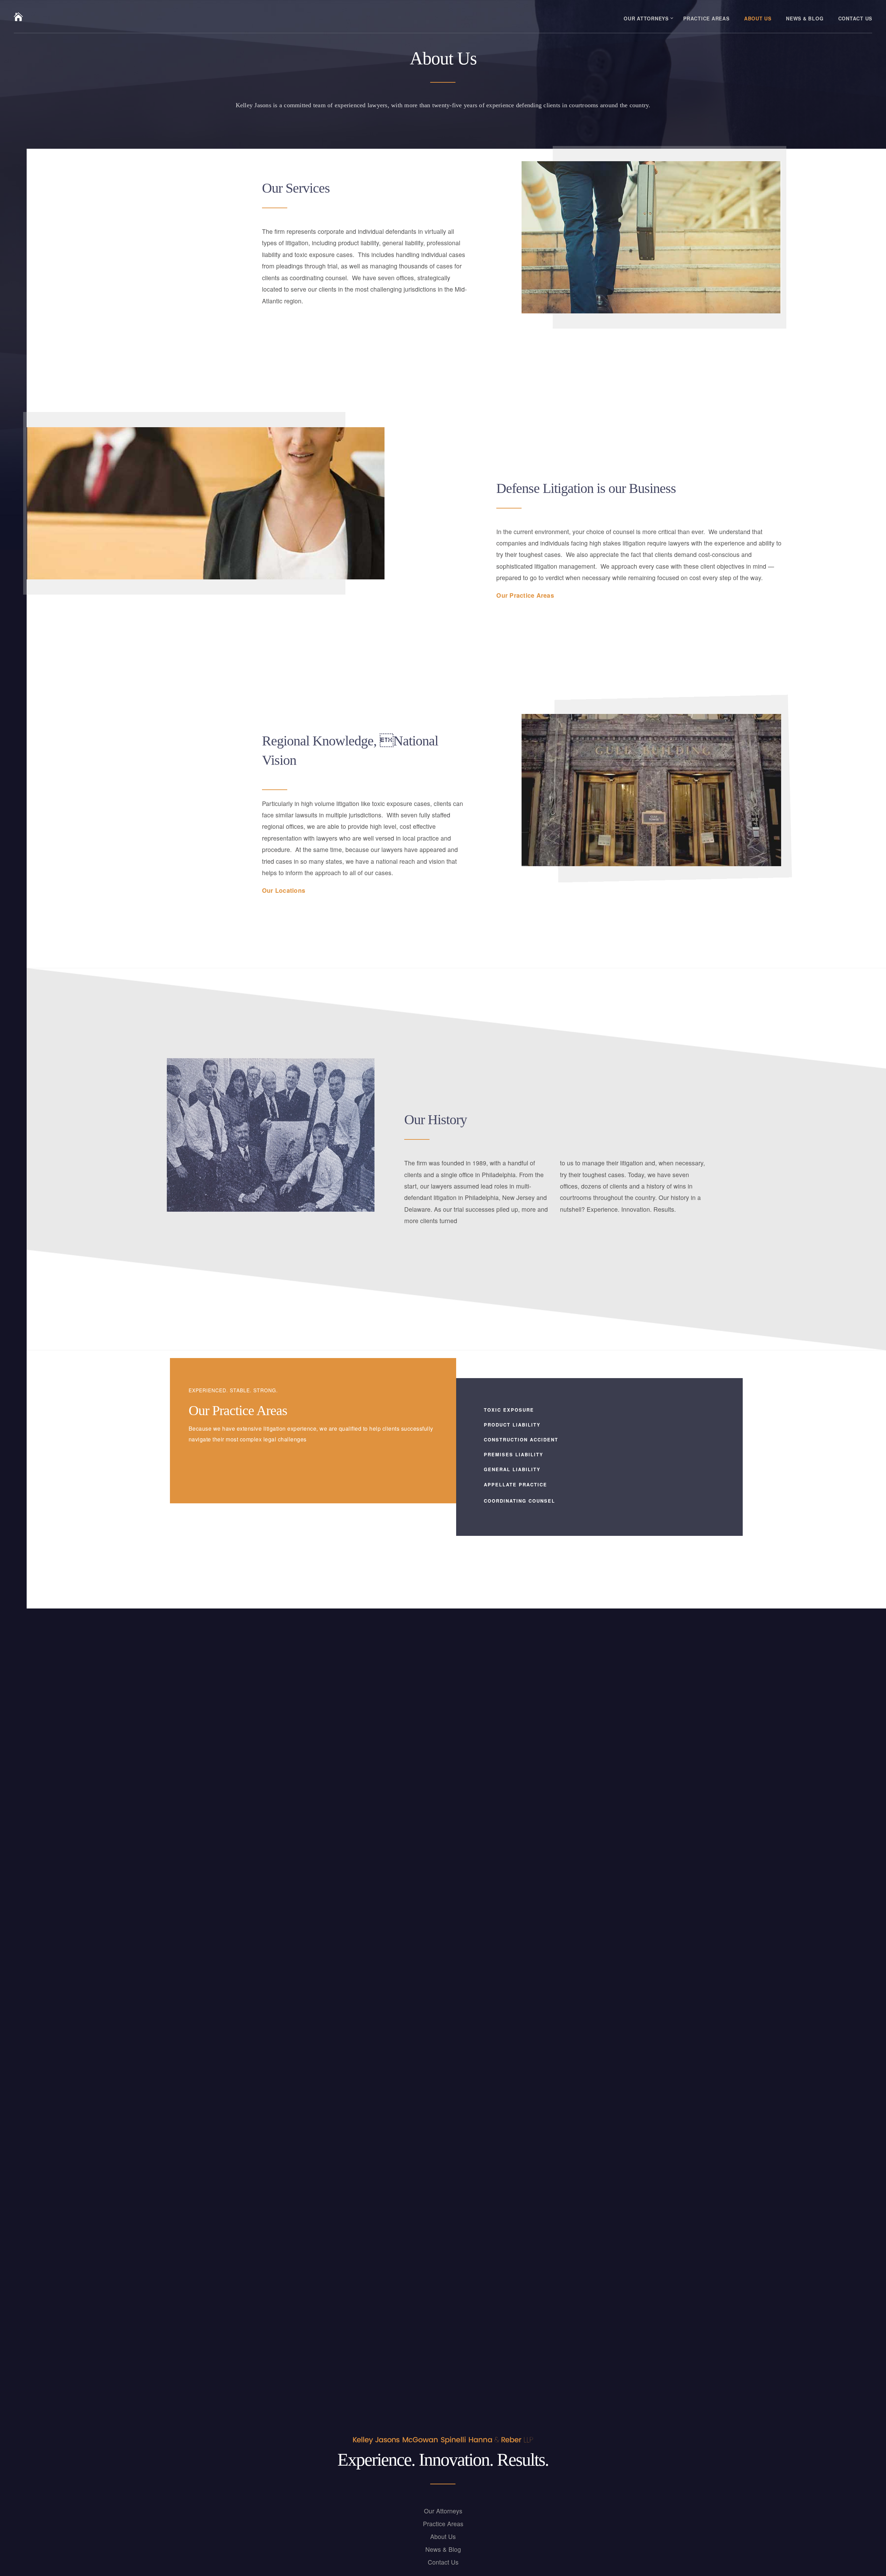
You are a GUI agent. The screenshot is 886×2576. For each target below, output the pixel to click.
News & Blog (805, 18)
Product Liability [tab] (512, 1425)
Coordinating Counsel (519, 1501)
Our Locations (284, 890)
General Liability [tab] (512, 1469)
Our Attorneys (646, 18)
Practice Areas (706, 18)
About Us (758, 18)
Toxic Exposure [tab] (509, 1410)
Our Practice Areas (525, 595)
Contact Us (855, 18)
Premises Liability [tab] (514, 1454)
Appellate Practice (516, 1484)
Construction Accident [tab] (521, 1440)
